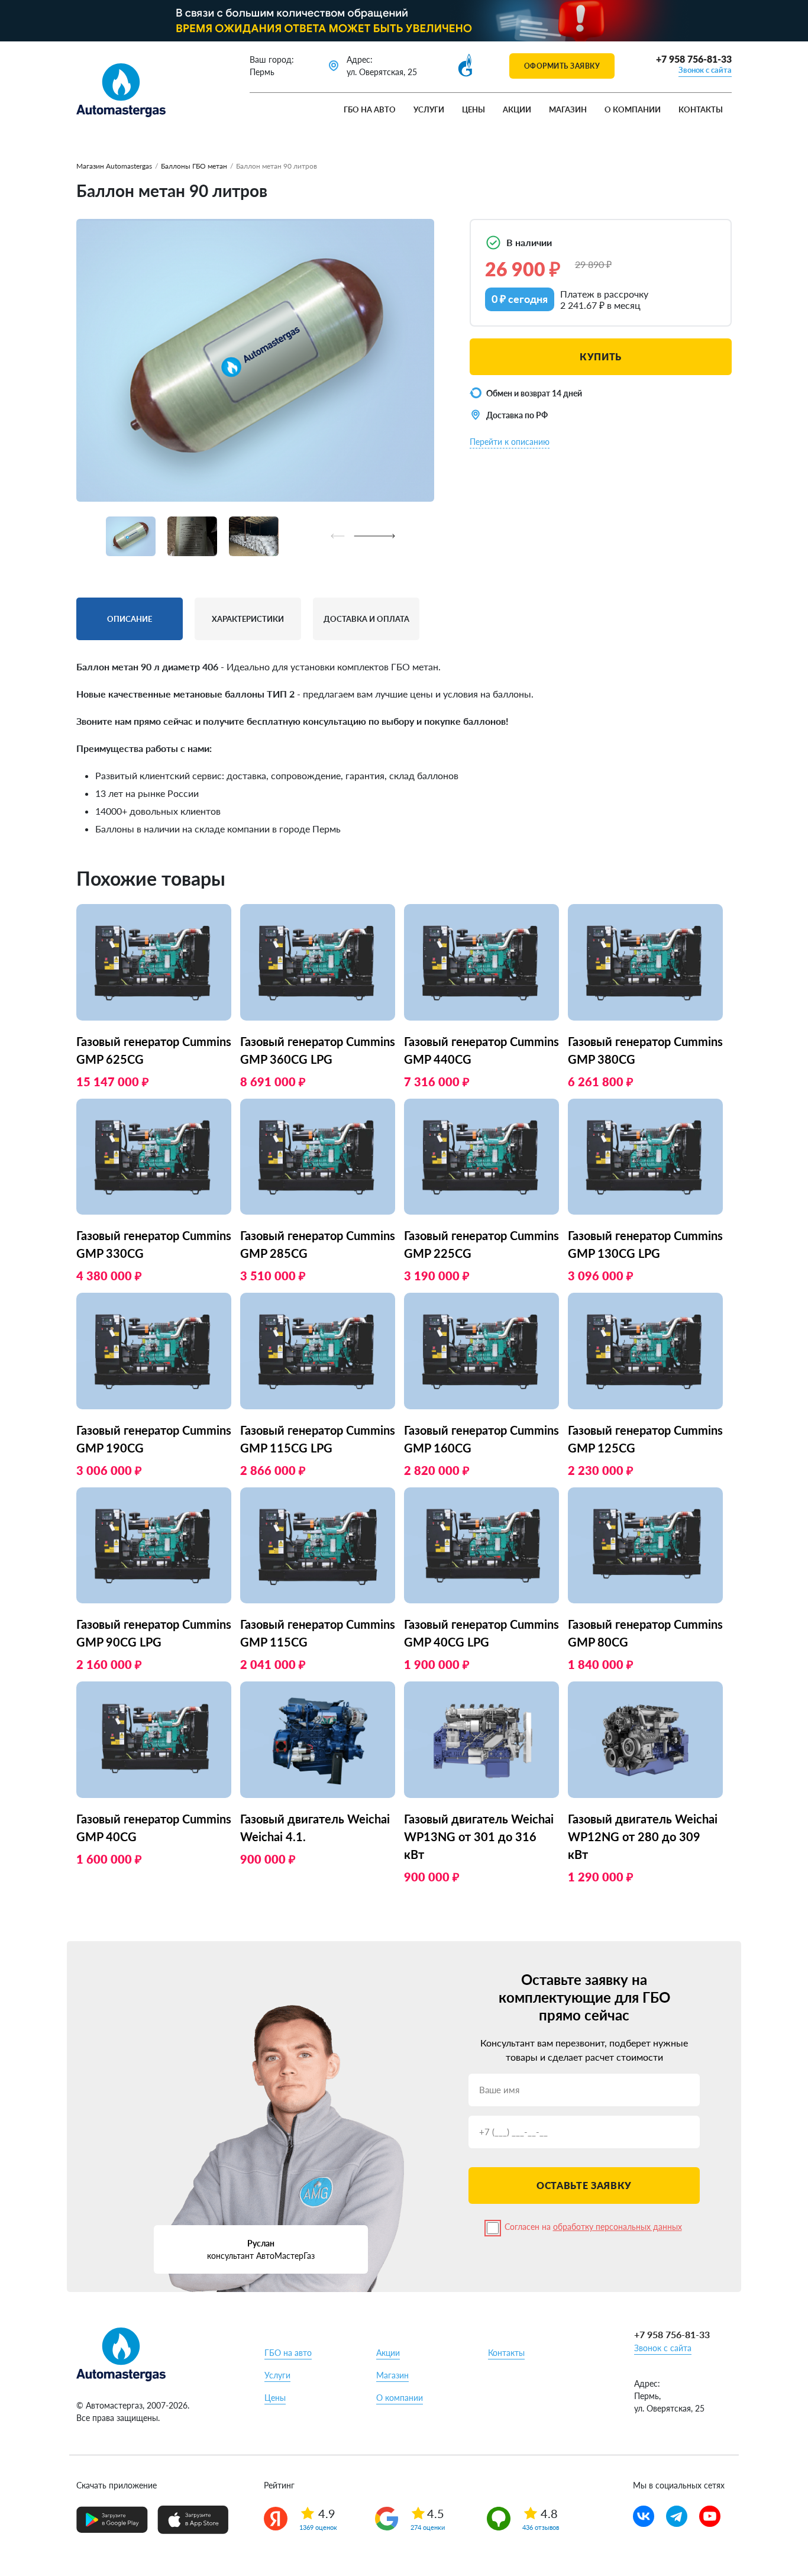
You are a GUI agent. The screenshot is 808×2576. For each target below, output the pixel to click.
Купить (601, 356)
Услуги (429, 109)
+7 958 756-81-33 (694, 59)
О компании (633, 109)
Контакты (701, 109)
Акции (517, 109)
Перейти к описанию (510, 442)
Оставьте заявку (584, 2185)
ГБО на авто (370, 109)
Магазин (568, 109)
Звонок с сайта (705, 70)
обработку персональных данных (618, 2227)
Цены (474, 109)
